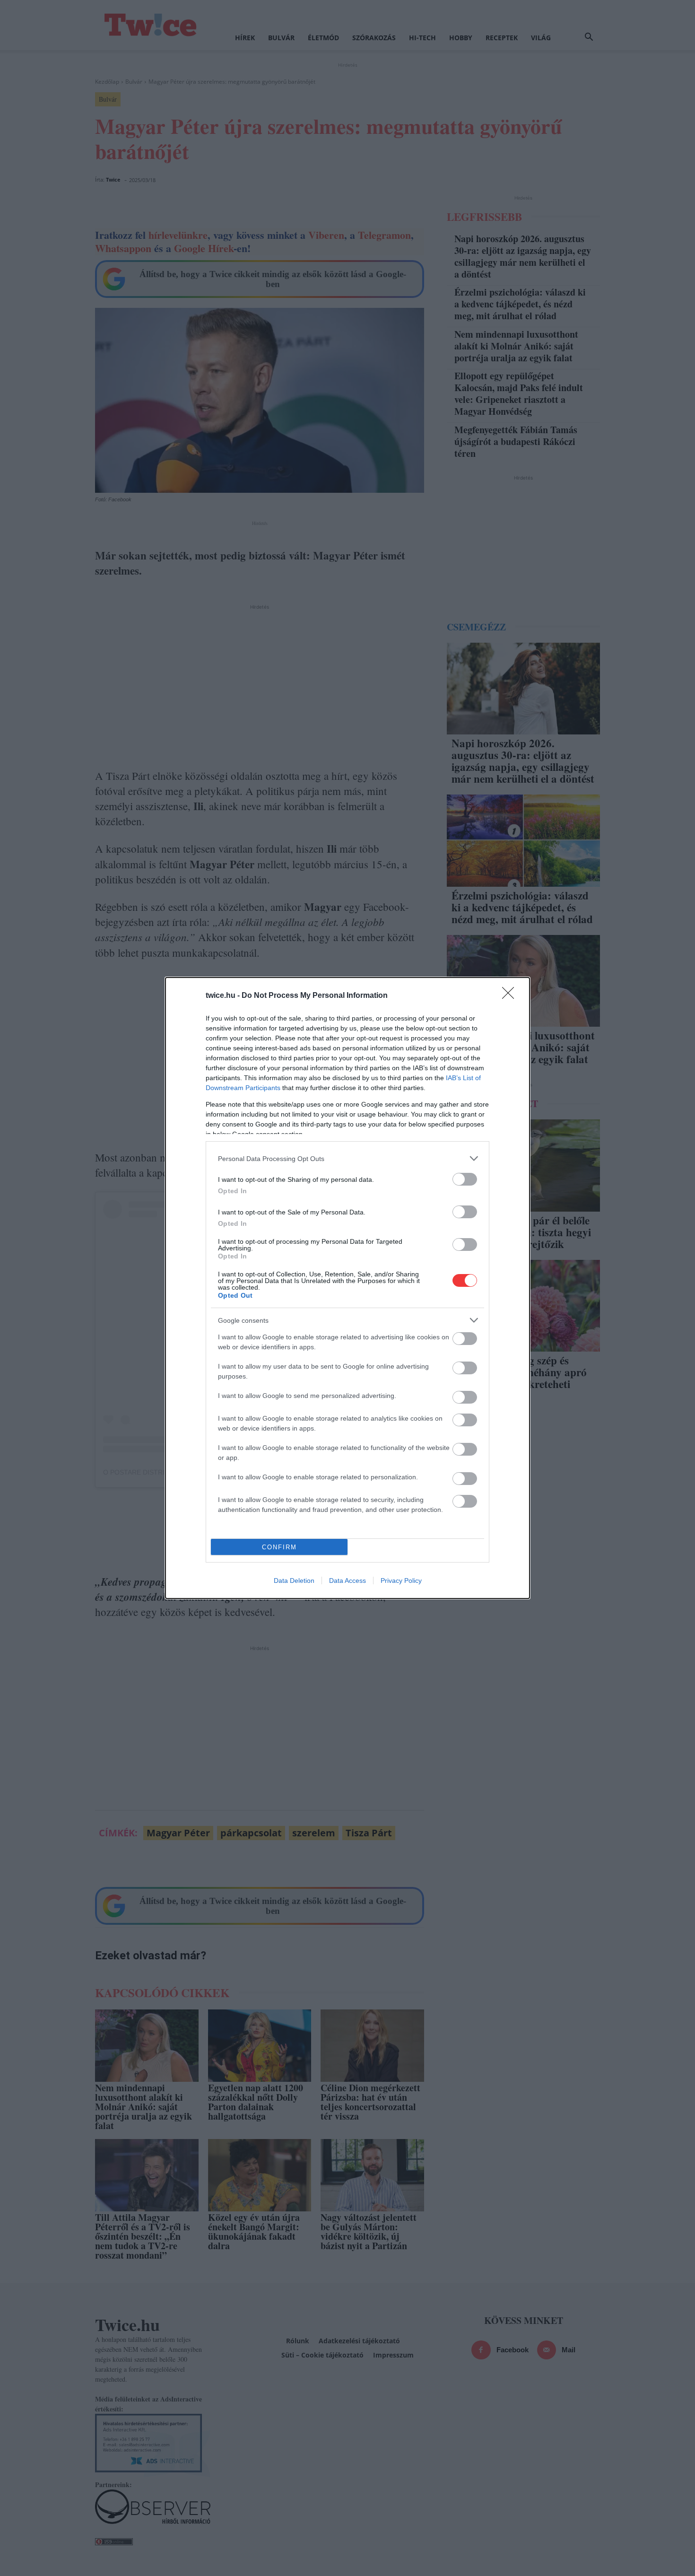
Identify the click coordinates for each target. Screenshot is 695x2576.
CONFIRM (279, 1547)
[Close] (511, 996)
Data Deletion (294, 1581)
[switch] (465, 1179)
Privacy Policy (401, 1581)
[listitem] (347, 1158)
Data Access (347, 1581)
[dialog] (347, 1288)
